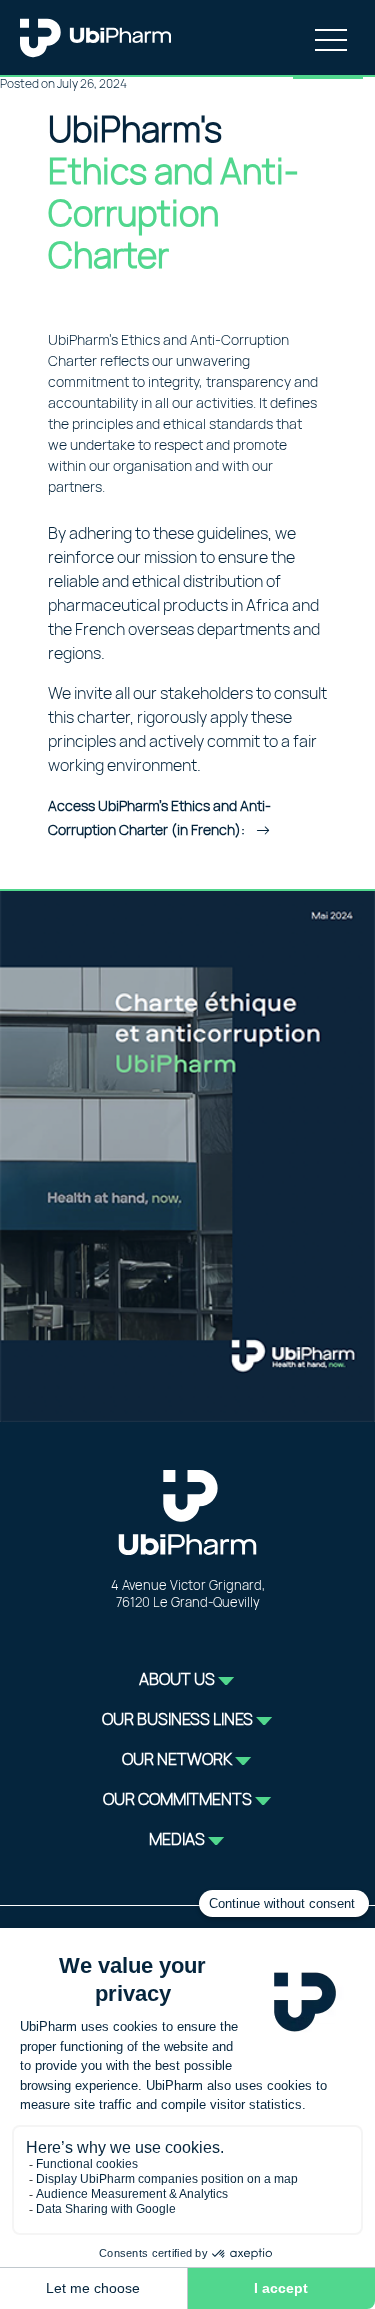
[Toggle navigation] (331, 38)
